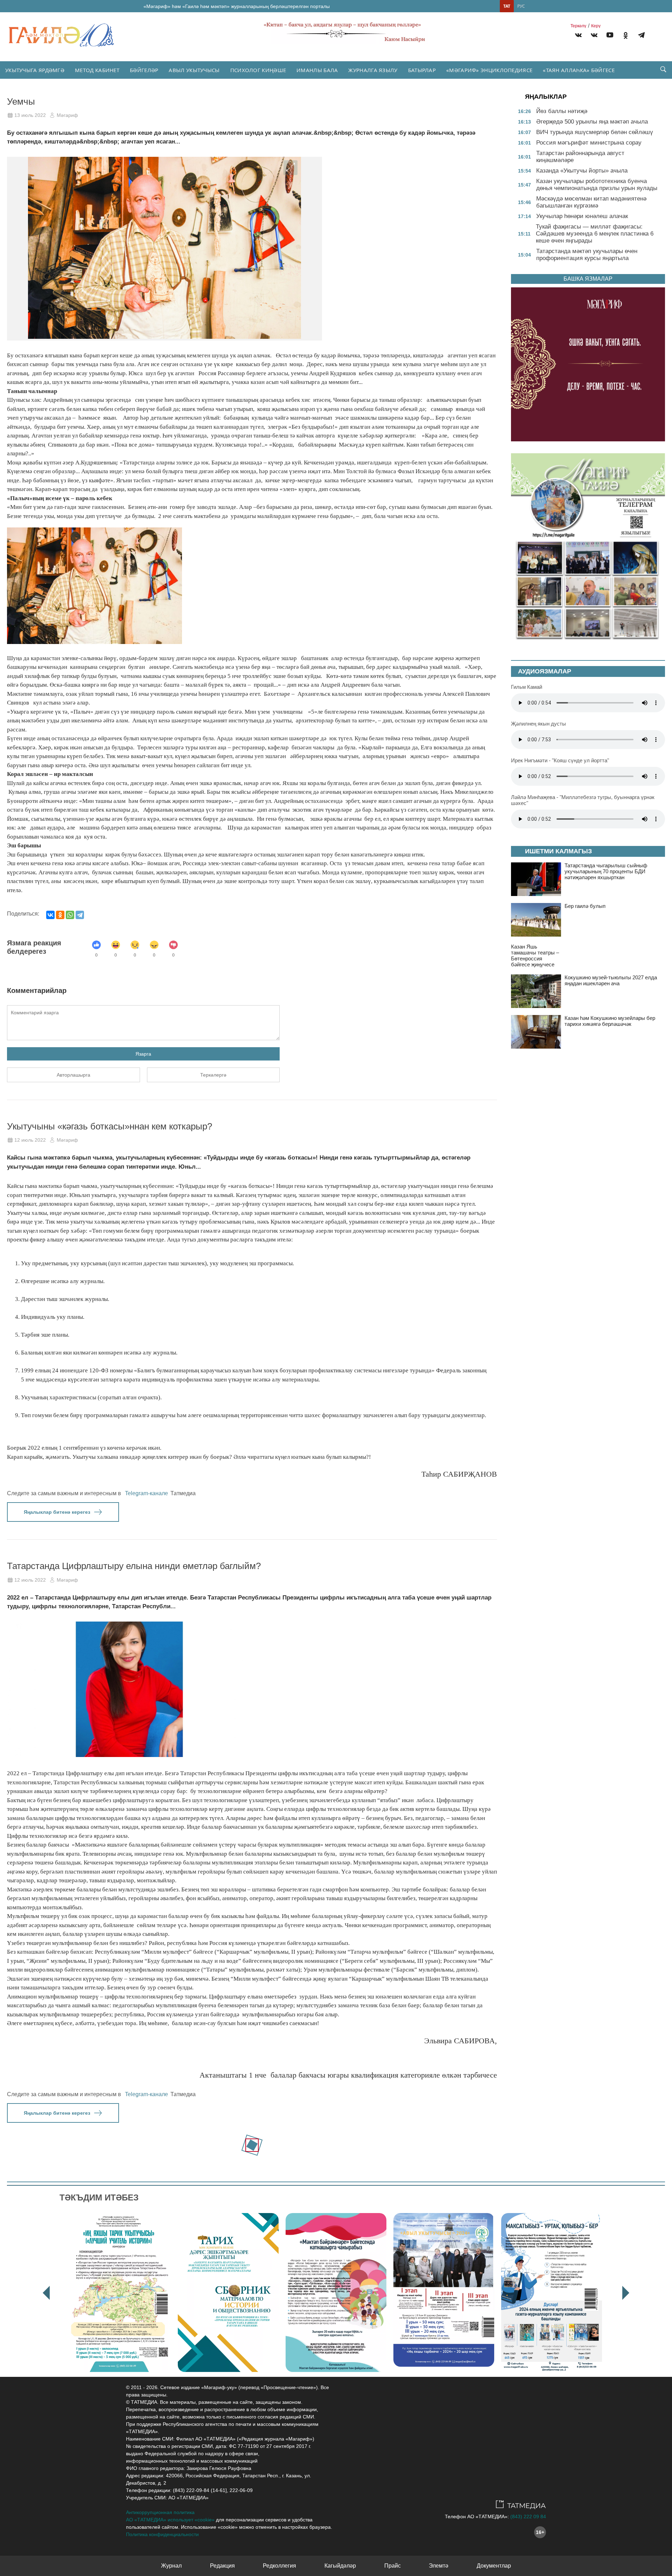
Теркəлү (578, 26)
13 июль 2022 (30, 115)
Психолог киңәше (258, 70)
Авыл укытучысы (194, 70)
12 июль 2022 (30, 1140)
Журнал (171, 2566)
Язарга (143, 1054)
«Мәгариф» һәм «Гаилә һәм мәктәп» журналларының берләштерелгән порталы (237, 6)
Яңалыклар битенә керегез (57, 1512)
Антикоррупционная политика (160, 2512)
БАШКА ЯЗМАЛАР (588, 279)
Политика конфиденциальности (162, 2534)
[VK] (578, 36)
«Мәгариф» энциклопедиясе (489, 70)
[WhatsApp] (70, 915)
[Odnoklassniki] (626, 36)
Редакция (222, 2566)
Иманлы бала (317, 70)
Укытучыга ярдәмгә (35, 70)
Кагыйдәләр (340, 2566)
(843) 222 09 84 (528, 2516)
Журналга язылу (373, 70)
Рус (521, 6)
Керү (596, 26)
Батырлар (422, 70)
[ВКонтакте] (50, 915)
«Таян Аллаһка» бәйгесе (579, 70)
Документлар (494, 2566)
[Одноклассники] (60, 915)
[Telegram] (641, 36)
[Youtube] (610, 36)
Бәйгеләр (144, 70)
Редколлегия (279, 2566)
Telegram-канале (146, 1493)
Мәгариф (67, 115)
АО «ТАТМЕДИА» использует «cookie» (170, 2520)
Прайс (393, 2566)
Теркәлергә (213, 1075)
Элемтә (439, 2566)
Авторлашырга (73, 1075)
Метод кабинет (97, 70)
